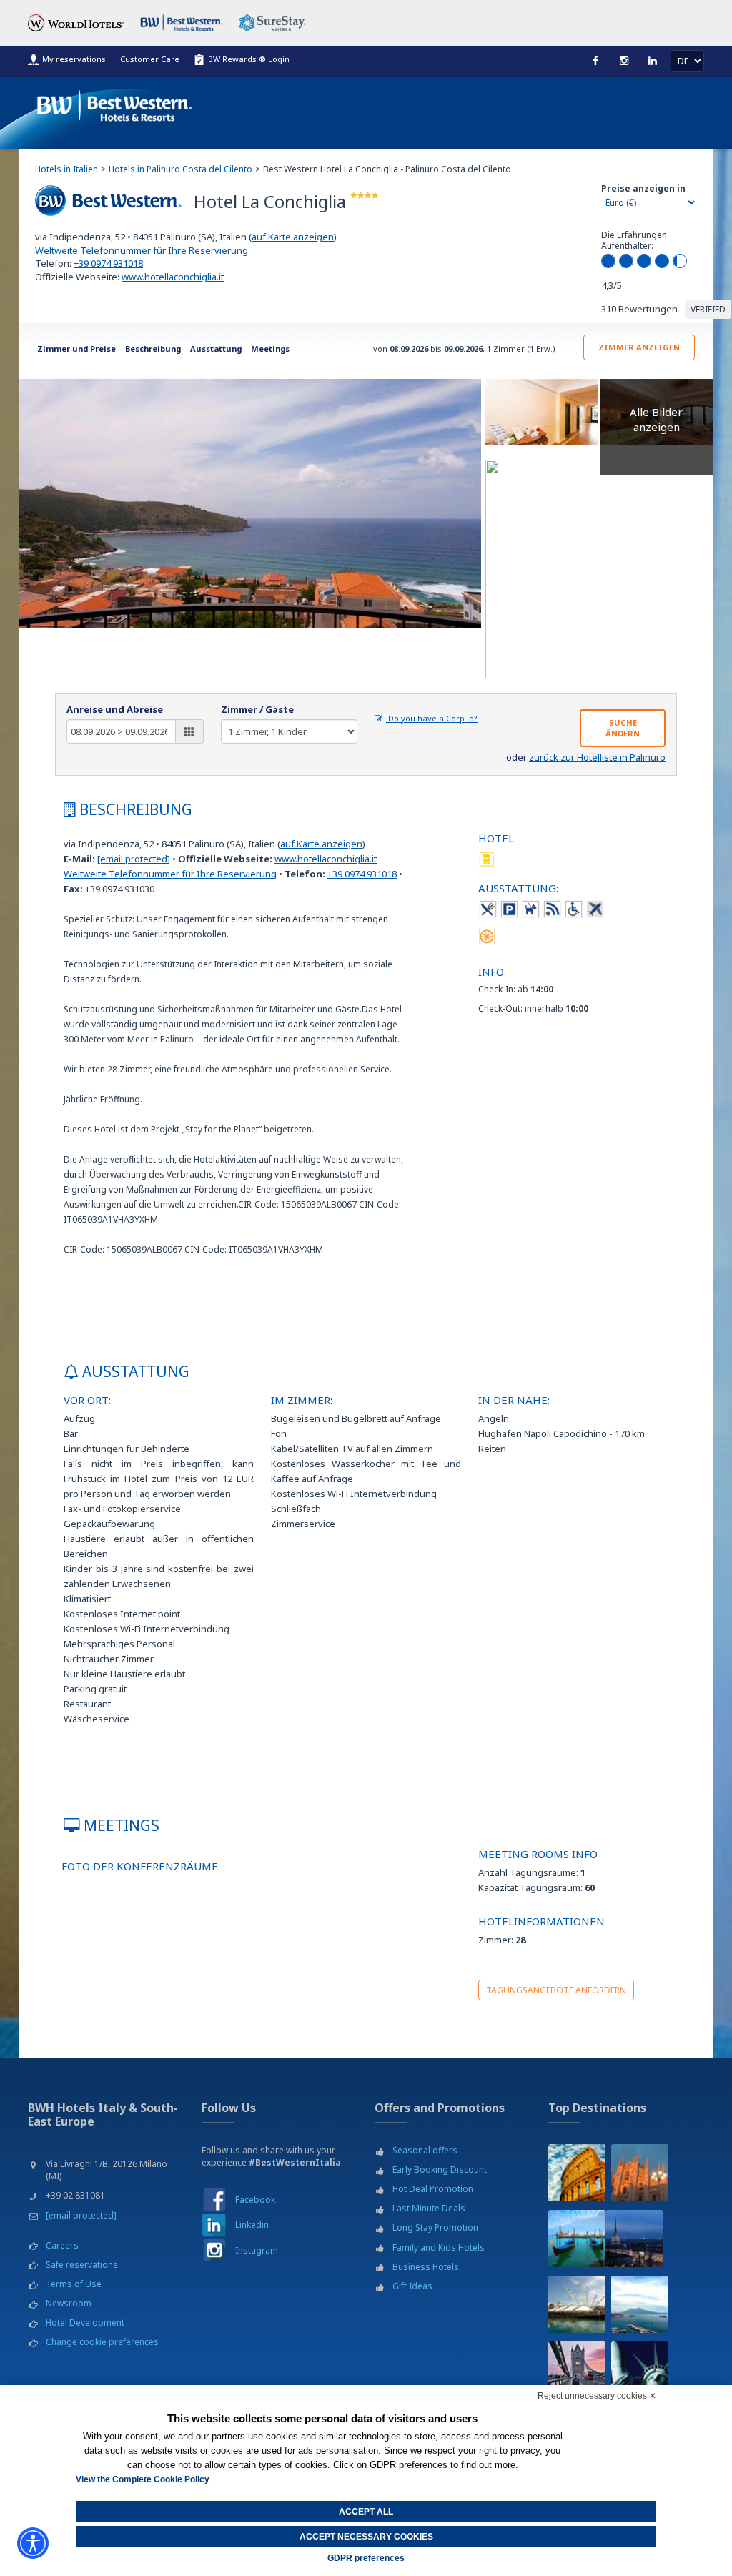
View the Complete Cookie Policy (143, 2479)
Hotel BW (638, 153)
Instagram (257, 2250)
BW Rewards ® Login (249, 59)
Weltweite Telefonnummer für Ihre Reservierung (142, 250)
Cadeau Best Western (560, 153)
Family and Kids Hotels (439, 2247)
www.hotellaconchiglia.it (173, 277)
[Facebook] (595, 61)
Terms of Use (74, 2284)
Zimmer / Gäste (257, 709)
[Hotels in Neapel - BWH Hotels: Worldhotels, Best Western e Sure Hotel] (640, 2304)
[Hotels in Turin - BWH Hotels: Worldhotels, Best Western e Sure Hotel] (634, 2239)
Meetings (270, 349)
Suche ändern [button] (623, 728)
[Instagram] (624, 61)
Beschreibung (153, 349)
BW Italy (688, 153)
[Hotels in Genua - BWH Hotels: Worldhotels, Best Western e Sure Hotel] (577, 2304)
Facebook (255, 2200)
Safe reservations (82, 2265)
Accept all (366, 2512)
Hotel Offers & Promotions (251, 153)
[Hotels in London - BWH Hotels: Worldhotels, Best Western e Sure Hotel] (577, 2370)
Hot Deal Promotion (433, 2189)
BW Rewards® (471, 153)
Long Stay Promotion (435, 2227)
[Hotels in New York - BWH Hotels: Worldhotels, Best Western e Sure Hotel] (640, 2370)
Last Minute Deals (429, 2208)
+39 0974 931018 (108, 263)
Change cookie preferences (102, 2342)
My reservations (74, 59)
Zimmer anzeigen (639, 347)
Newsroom (69, 2303)
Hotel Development (85, 2323)
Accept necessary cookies (366, 2537)
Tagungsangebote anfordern (556, 1990)
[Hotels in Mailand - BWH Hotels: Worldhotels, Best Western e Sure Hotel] (640, 2173)
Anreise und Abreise (115, 709)
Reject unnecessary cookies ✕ (597, 2396)
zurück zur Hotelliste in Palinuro (597, 757)
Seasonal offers (425, 2150)
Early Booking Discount (440, 2170)
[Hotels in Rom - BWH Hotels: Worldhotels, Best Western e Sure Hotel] (577, 2173)
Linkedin (252, 2225)
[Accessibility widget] (33, 2543)
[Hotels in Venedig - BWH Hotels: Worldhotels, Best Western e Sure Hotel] (577, 2239)
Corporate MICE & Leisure (374, 153)
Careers (62, 2245)
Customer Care (150, 59)
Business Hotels (426, 2267)
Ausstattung (216, 349)
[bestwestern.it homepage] (115, 103)
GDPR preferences (366, 2558)
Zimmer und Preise (76, 349)
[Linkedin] (653, 61)
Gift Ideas (412, 2286)
